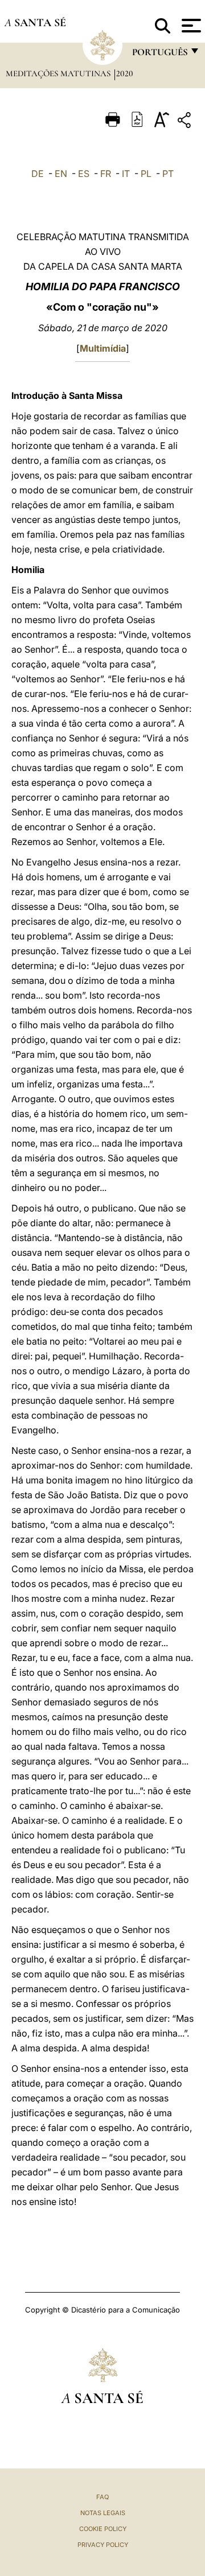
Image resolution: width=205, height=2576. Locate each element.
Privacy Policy (103, 2545)
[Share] (186, 122)
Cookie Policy (103, 2529)
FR (106, 174)
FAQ (102, 2497)
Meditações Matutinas (59, 73)
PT (168, 174)
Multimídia (103, 348)
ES (84, 174)
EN (61, 174)
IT (126, 174)
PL (146, 174)
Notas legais (103, 2513)
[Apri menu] (190, 26)
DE (38, 174)
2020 (125, 73)
